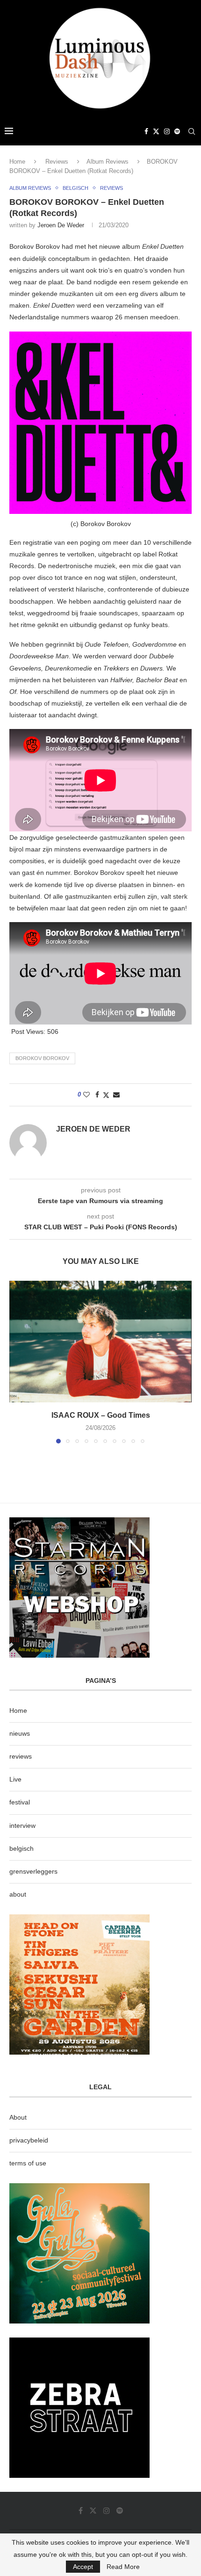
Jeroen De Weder (61, 225)
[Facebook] (146, 131)
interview (22, 1826)
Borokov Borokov (42, 1058)
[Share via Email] (116, 1095)
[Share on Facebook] (97, 1095)
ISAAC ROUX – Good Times (101, 1415)
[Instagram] (167, 131)
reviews (21, 1756)
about (18, 1894)
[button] (17, 1362)
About (18, 2117)
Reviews (57, 162)
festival (20, 1802)
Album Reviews (108, 162)
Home (17, 162)
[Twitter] (156, 131)
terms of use (28, 2163)
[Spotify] (177, 131)
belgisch (22, 1848)
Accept (83, 2567)
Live (15, 1779)
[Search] (192, 131)
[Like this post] (86, 1095)
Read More (123, 2567)
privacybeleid (29, 2140)
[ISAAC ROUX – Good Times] (100, 1342)
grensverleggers (33, 1871)
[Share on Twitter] (106, 1095)
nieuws (20, 1733)
